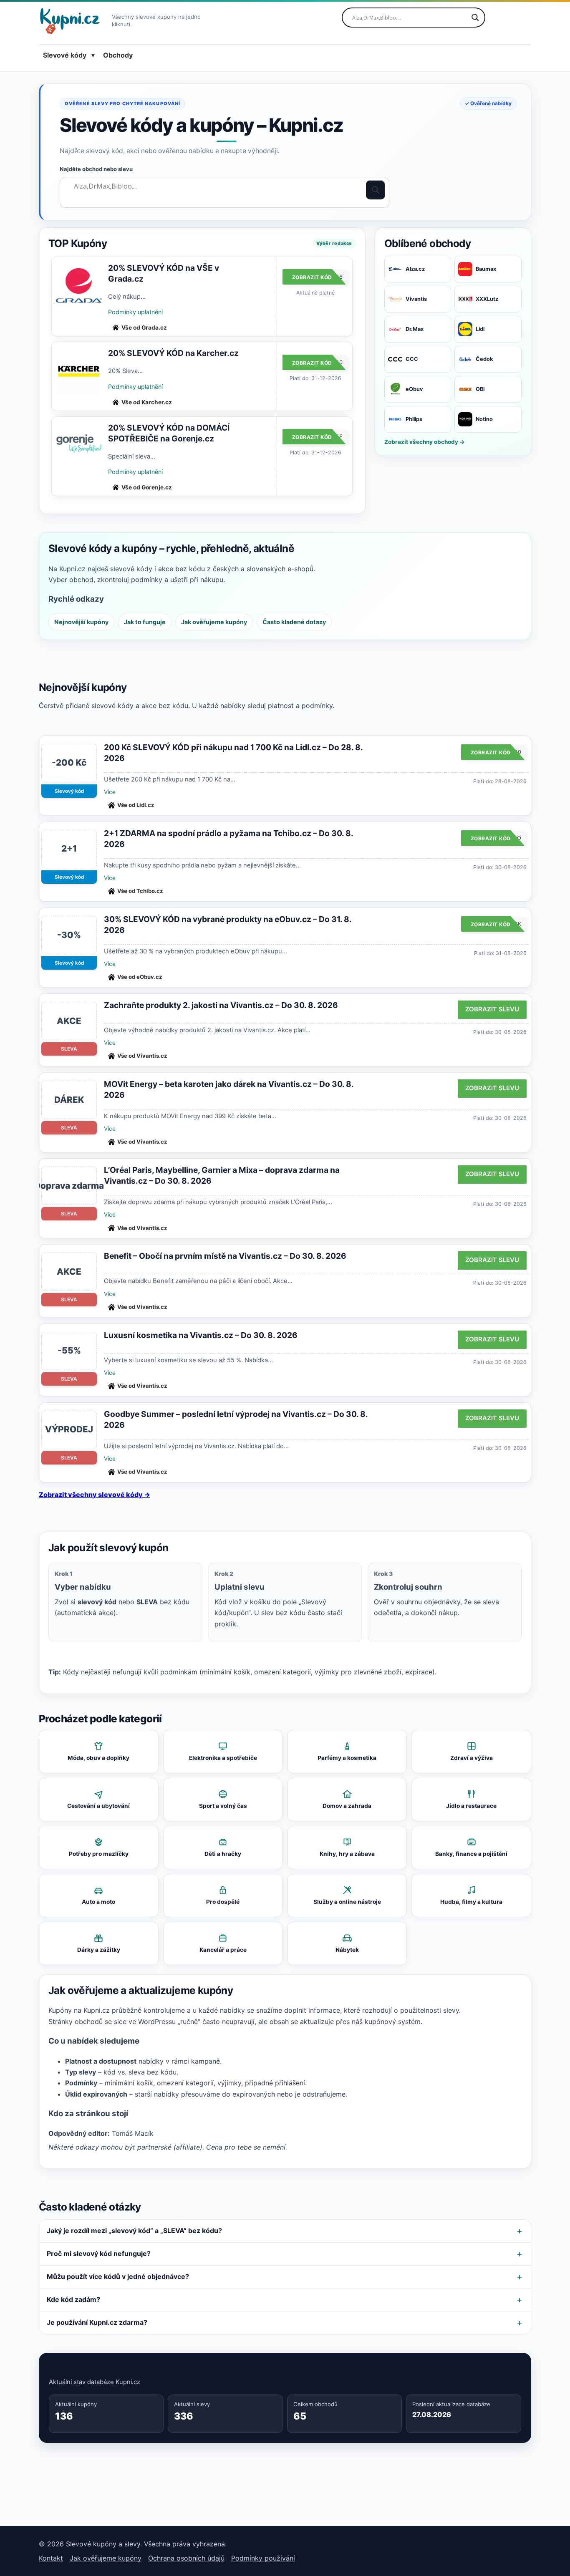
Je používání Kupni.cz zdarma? (97, 2322)
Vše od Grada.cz (144, 328)
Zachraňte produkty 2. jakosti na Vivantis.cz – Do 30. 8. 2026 (221, 1005)
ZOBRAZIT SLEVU (492, 1009)
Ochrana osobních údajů (186, 2558)
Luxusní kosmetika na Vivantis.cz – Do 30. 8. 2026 (201, 1335)
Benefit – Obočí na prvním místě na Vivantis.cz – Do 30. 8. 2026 (225, 1256)
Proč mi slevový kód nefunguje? (99, 2253)
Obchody (118, 55)
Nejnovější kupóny (81, 622)
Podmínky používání (263, 2558)
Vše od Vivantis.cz (142, 1056)
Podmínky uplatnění (135, 312)
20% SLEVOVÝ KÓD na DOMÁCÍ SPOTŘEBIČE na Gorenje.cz (169, 433)
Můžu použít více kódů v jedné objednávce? (118, 2276)
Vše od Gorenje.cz (147, 487)
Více (110, 792)
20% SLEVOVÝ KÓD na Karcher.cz (173, 353)
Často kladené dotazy (294, 622)
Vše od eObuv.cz (140, 977)
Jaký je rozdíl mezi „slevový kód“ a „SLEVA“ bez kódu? (134, 2231)
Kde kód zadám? (73, 2299)
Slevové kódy (65, 55)
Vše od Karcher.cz (147, 402)
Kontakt (51, 2558)
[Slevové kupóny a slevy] (73, 21)
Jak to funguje (145, 622)
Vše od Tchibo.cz (140, 891)
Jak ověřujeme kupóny (214, 622)
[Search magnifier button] (475, 18)
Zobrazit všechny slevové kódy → (95, 1495)
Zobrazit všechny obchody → (425, 442)
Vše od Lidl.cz (136, 805)
